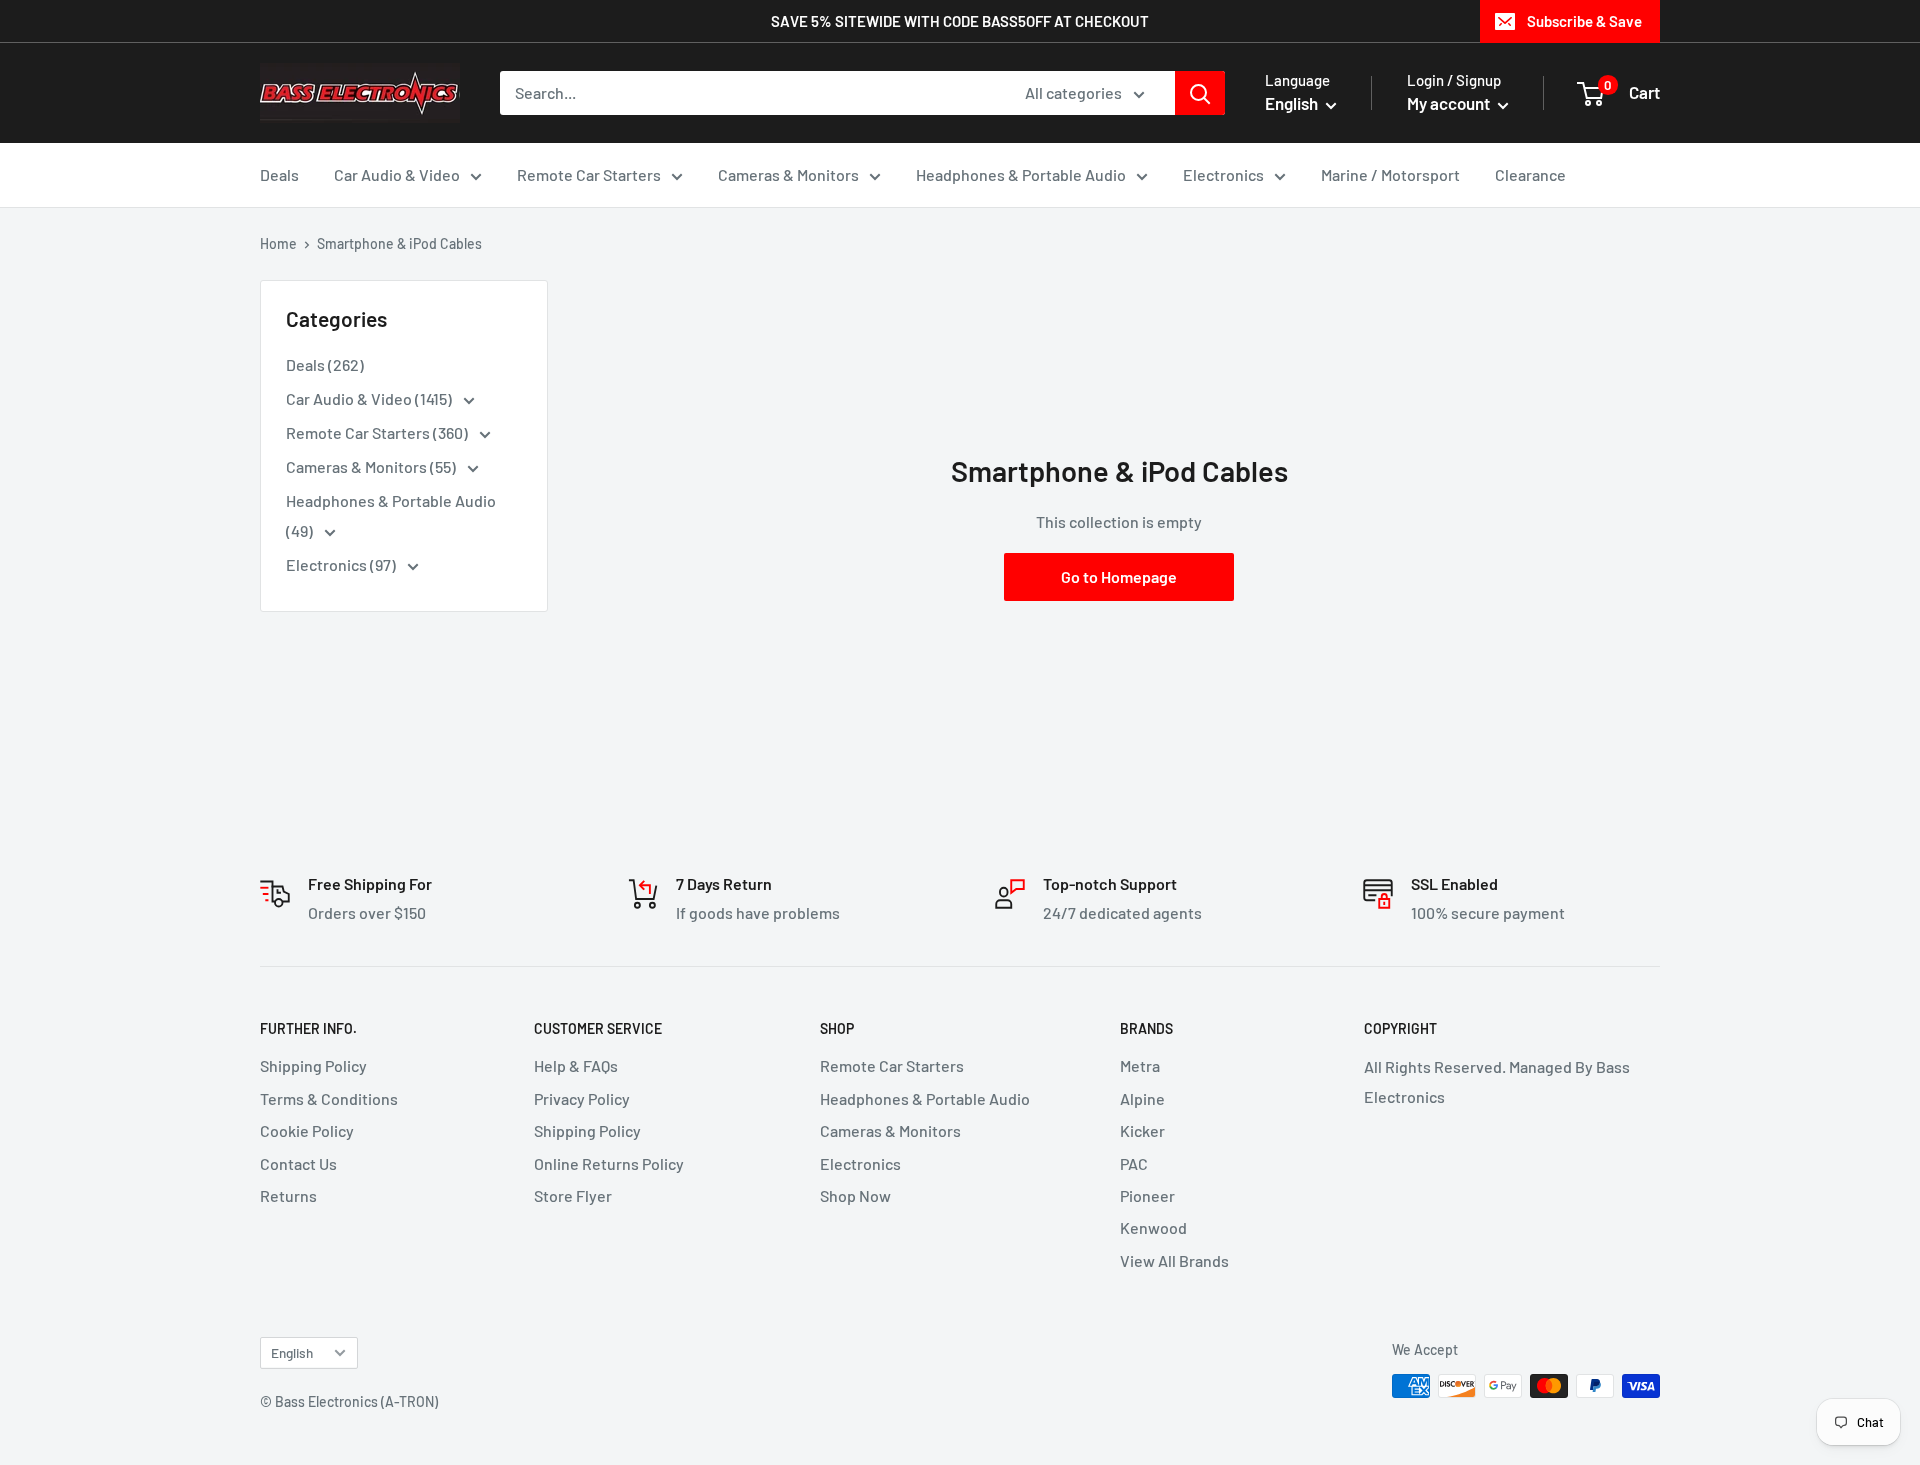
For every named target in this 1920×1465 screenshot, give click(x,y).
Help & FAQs (576, 1065)
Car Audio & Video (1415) (370, 398)
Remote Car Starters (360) (378, 432)
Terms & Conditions (329, 1098)
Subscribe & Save (1584, 21)
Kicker (1142, 1130)
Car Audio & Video (397, 174)
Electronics (1223, 174)
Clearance (1530, 174)
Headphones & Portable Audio (1021, 174)
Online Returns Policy (609, 1163)
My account (1450, 103)
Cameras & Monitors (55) (372, 466)
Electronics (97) (342, 564)
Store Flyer (573, 1195)
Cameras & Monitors (788, 174)
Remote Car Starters (589, 174)
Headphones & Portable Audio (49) (391, 515)
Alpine (1142, 1098)
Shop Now (855, 1195)
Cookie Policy (307, 1130)
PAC (1134, 1163)
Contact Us (298, 1163)
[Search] (1200, 93)
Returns (288, 1195)
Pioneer (1147, 1195)
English (292, 1352)
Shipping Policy (313, 1065)
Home (278, 243)
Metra (1140, 1065)
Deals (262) (325, 364)
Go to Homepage (1119, 576)
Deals (279, 174)
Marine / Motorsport (1390, 174)
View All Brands (1174, 1260)
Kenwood (1153, 1227)
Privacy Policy (582, 1098)
